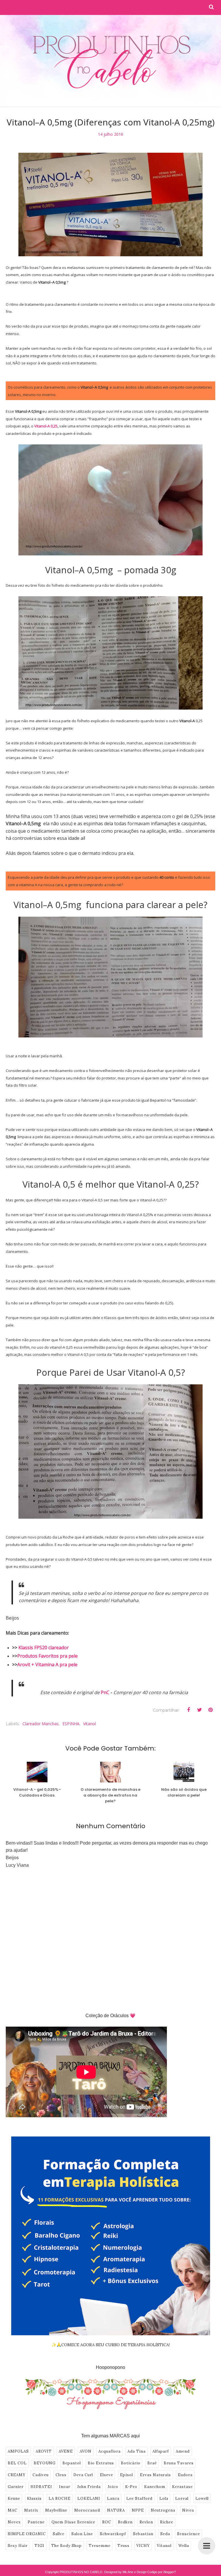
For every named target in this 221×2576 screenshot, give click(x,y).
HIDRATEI (41, 2487)
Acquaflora (109, 2451)
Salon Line (82, 2534)
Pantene (36, 2522)
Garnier (16, 2487)
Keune (14, 2498)
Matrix (31, 2510)
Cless (61, 2475)
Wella (184, 2546)
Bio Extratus (101, 2463)
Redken (125, 2522)
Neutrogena (163, 2510)
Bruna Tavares (179, 2463)
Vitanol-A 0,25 (46, 426)
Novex (14, 2522)
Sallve (59, 2534)
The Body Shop (66, 2546)
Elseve (106, 2475)
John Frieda (89, 2487)
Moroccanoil (87, 2510)
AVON (86, 2451)
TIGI (39, 2546)
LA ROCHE (60, 2498)
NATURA (116, 2510)
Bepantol (72, 2463)
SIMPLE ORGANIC (27, 2534)
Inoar (65, 2487)
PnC (105, 1692)
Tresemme (100, 2546)
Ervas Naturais (155, 2475)
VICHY (143, 2546)
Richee (167, 2522)
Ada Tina (137, 2451)
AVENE (66, 2451)
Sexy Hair (18, 2546)
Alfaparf (161, 2451)
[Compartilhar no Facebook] (188, 1710)
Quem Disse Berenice (73, 2522)
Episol (126, 2475)
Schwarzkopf (113, 2534)
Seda (165, 2534)
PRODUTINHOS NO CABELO (81, 2572)
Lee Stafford (139, 2498)
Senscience (188, 2534)
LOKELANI (89, 2498)
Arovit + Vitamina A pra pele (47, 1665)
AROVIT (44, 2451)
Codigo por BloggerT (162, 2572)
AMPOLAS (18, 2451)
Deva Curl (83, 2475)
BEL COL (17, 2463)
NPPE (138, 2510)
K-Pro (131, 2487)
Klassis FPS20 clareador (44, 1648)
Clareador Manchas (41, 1724)
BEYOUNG (45, 2463)
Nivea (188, 2510)
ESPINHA (71, 1724)
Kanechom (155, 2487)
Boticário (131, 2463)
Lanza (113, 2498)
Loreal (182, 2498)
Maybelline (56, 2510)
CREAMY (17, 2475)
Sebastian (143, 2534)
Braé (152, 2463)
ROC (107, 2522)
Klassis (34, 2498)
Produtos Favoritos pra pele (47, 1656)
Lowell (202, 2498)
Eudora (185, 2475)
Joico (113, 2487)
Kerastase (182, 2487)
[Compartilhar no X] (199, 1710)
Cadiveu (41, 2475)
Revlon (146, 2522)
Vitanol (89, 1724)
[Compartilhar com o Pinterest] (210, 1710)
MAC (13, 2510)
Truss (123, 2546)
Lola (164, 2498)
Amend (183, 2451)
